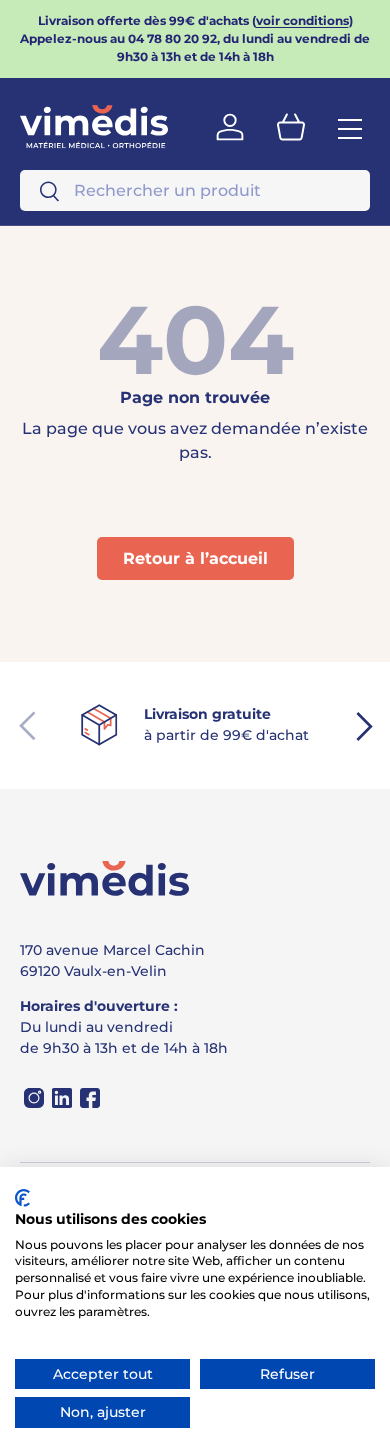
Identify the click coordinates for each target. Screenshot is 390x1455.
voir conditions (302, 20)
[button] (291, 127)
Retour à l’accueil (195, 558)
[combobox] (195, 190)
